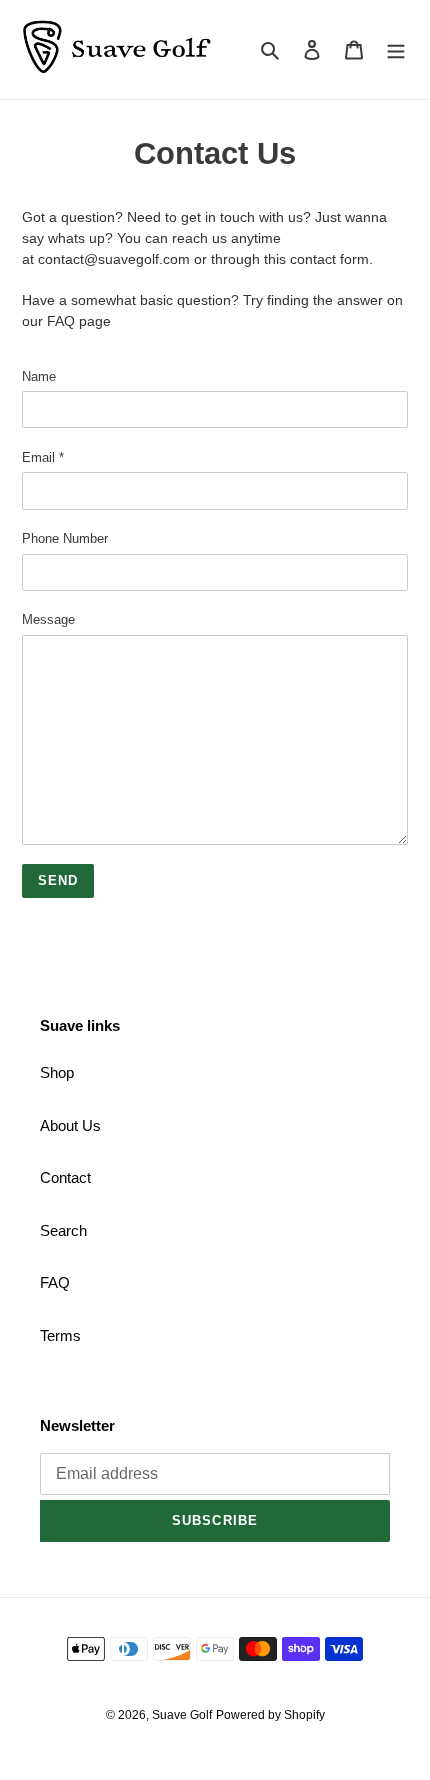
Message (48, 619)
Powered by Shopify (270, 1715)
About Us (70, 1125)
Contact (65, 1177)
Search (63, 1230)
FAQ (55, 1282)
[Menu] (396, 49)
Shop (57, 1072)
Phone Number (65, 538)
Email (43, 457)
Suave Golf (182, 1715)
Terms (60, 1335)
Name (39, 376)
